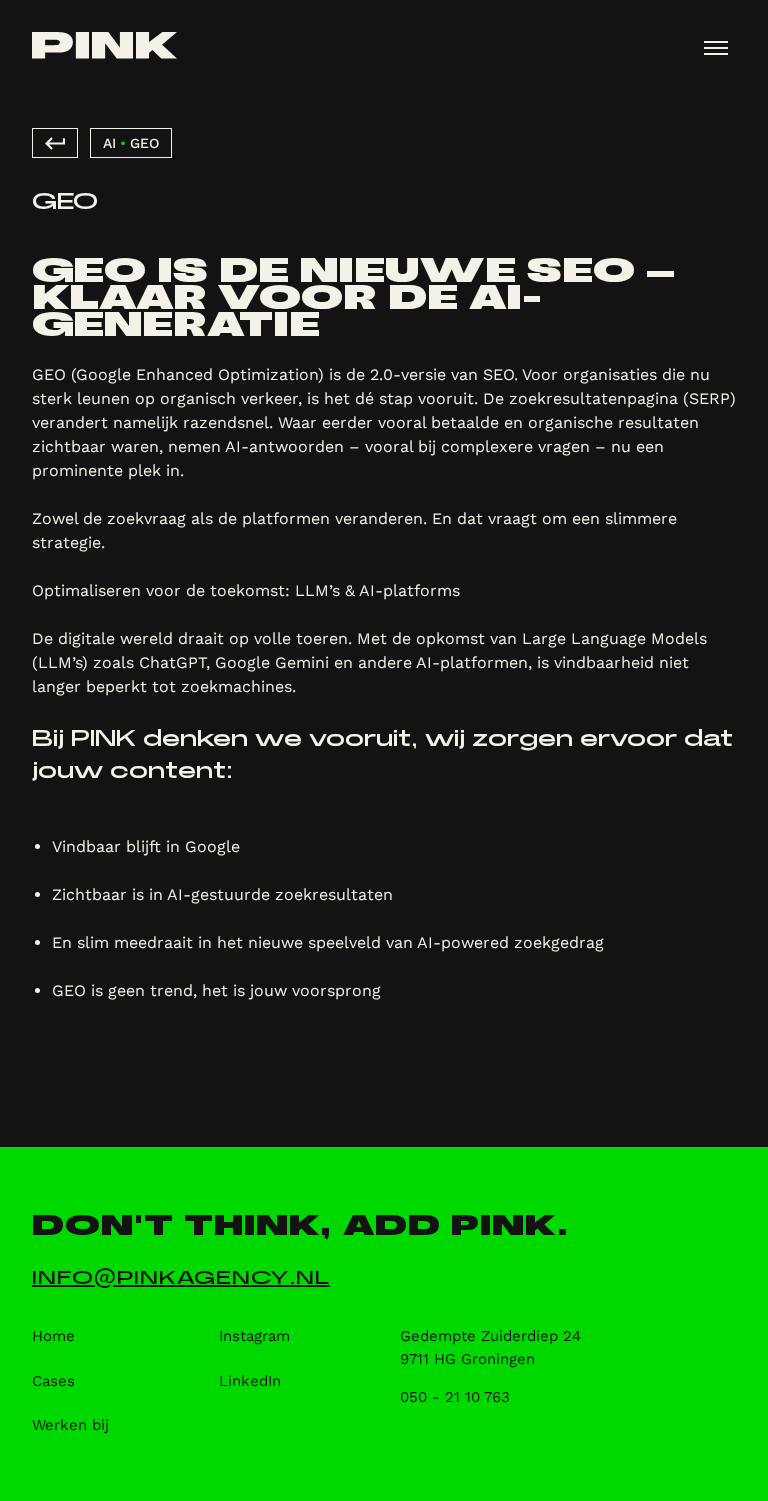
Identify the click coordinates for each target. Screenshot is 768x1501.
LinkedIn (250, 1381)
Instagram (254, 1336)
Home (53, 1336)
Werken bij (70, 1425)
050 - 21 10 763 (455, 1397)
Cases (53, 1381)
